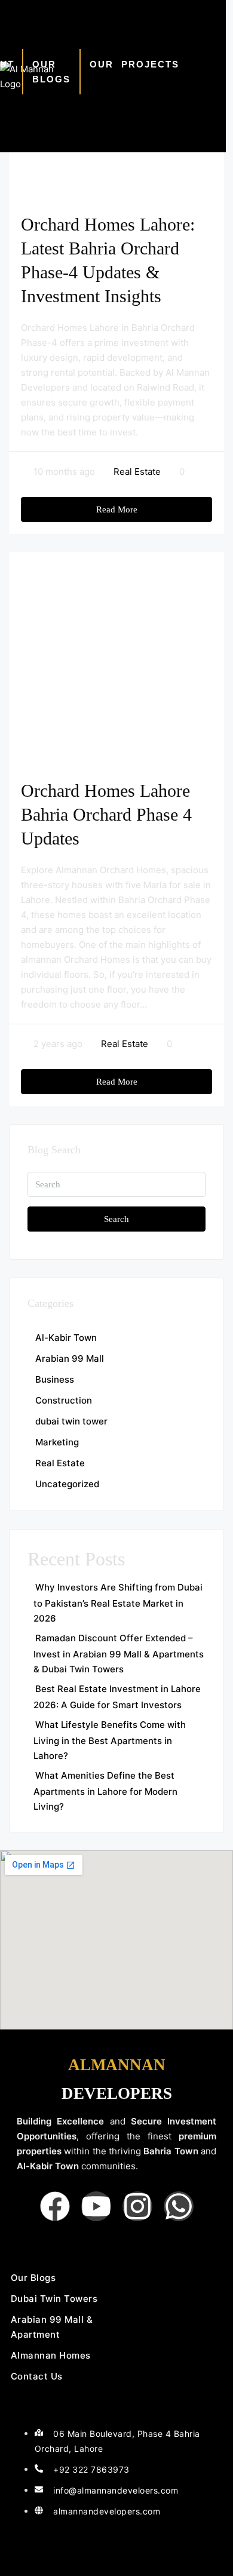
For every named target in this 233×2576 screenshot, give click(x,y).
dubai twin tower (71, 1421)
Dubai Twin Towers (54, 2299)
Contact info (58, 2409)
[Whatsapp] (179, 2206)
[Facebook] (55, 2206)
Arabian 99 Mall (70, 1358)
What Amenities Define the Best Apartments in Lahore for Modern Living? (105, 1791)
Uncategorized (67, 1484)
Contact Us (37, 2376)
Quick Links (52, 2248)
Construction (64, 1400)
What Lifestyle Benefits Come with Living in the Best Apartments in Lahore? (110, 1740)
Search (116, 1219)
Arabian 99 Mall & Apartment (52, 2327)
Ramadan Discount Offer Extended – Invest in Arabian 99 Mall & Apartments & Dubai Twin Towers (119, 1654)
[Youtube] (96, 2206)
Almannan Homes (51, 2355)
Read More (117, 509)
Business (55, 1379)
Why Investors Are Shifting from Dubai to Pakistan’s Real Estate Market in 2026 (118, 1603)
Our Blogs (51, 72)
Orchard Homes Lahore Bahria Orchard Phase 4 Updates (106, 814)
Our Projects (134, 64)
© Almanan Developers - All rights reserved (116, 2553)
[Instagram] (137, 2206)
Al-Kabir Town (66, 1338)
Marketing (57, 1442)
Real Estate (137, 472)
